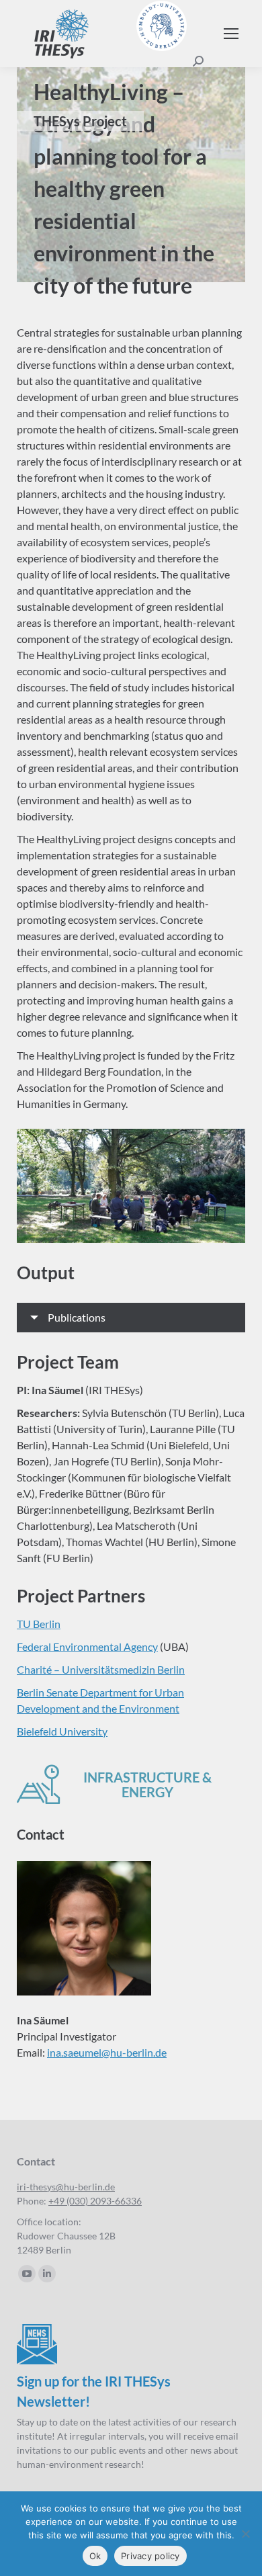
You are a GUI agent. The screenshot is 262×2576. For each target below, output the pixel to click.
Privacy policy (150, 2556)
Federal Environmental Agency (87, 1646)
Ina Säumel (57, 1390)
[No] (245, 2534)
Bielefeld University (62, 1731)
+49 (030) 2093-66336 (95, 2201)
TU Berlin (39, 1624)
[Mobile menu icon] (231, 34)
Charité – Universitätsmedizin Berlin (101, 1669)
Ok (95, 2556)
